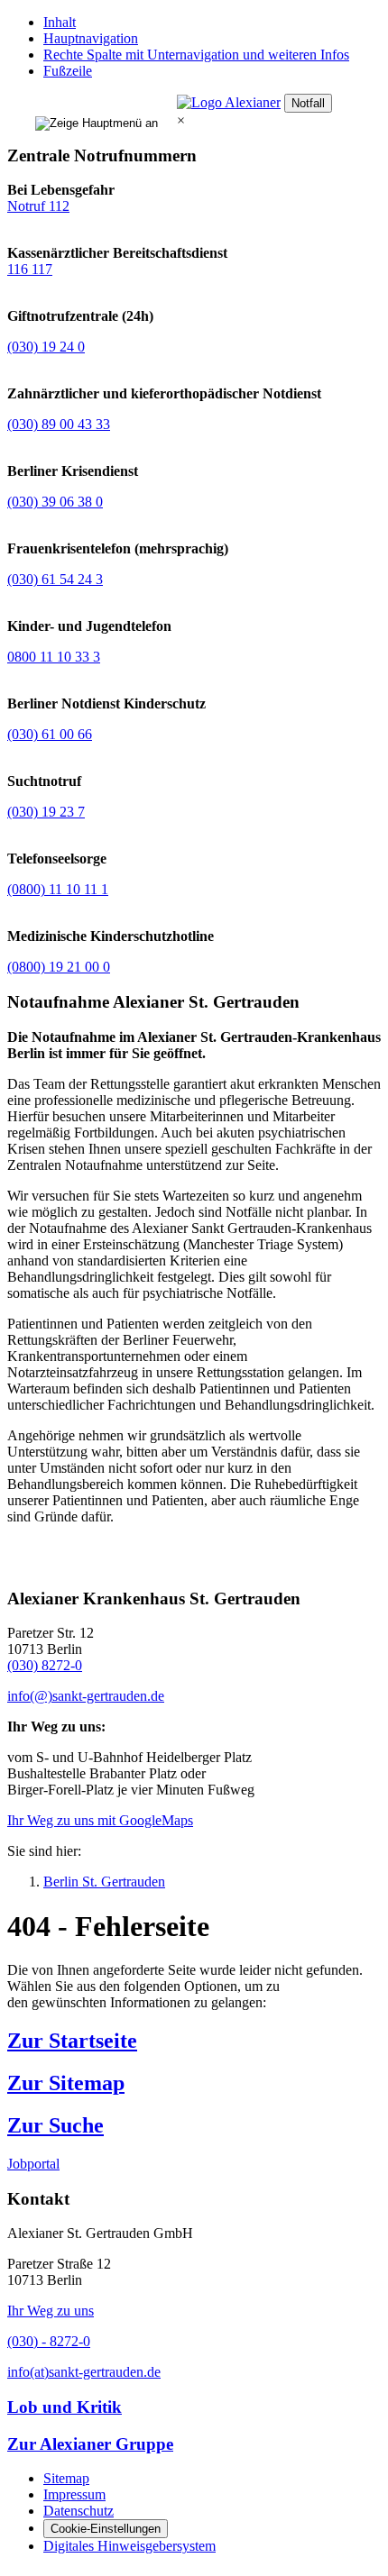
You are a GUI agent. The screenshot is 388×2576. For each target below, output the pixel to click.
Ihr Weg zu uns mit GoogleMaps (100, 1820)
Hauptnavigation (91, 38)
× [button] (181, 120)
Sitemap (66, 2478)
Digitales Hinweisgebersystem (129, 2546)
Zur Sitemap (66, 2083)
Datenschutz (79, 2511)
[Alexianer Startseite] (229, 102)
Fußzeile (68, 71)
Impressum (74, 2494)
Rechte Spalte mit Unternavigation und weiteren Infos (196, 55)
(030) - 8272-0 (49, 2341)
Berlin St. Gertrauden (104, 1882)
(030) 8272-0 (45, 1665)
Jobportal (33, 2164)
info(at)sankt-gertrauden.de (84, 2372)
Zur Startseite (72, 2041)
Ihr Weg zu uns (51, 2311)
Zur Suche (55, 2125)
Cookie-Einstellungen (106, 2529)
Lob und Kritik (65, 2407)
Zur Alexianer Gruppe (90, 2444)
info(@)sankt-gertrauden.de (86, 1696)
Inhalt (60, 22)
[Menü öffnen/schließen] (97, 113)
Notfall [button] (308, 103)
